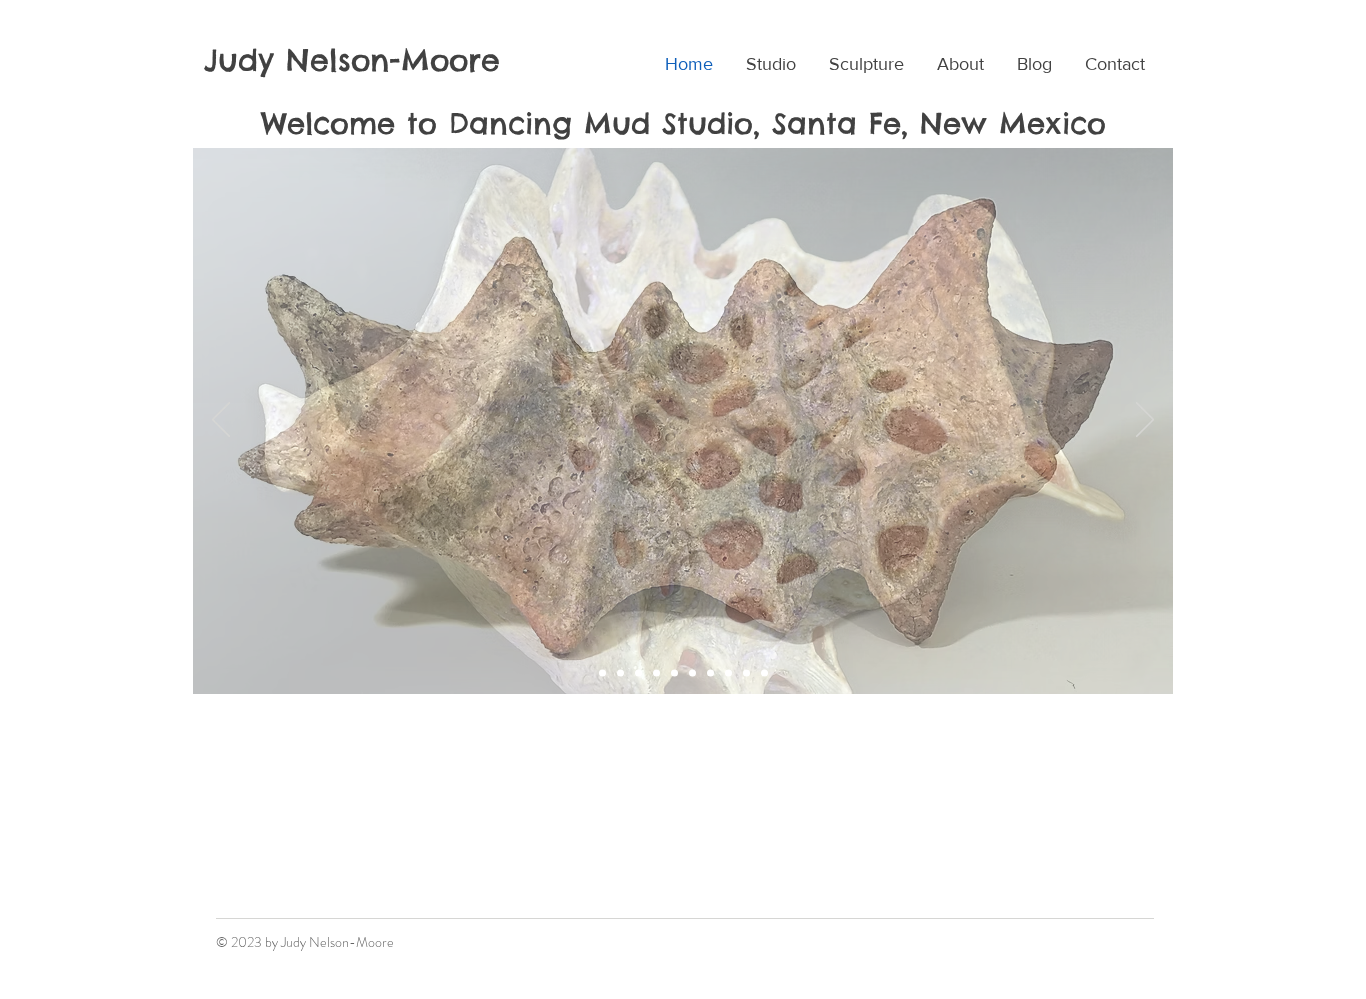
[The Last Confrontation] (728, 673)
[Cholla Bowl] (638, 673)
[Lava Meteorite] (620, 673)
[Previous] (221, 421)
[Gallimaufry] (602, 673)
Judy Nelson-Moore (352, 60)
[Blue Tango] (764, 673)
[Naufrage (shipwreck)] (710, 673)
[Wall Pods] (656, 673)
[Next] (1145, 421)
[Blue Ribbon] (692, 673)
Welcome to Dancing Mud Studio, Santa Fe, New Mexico (683, 123)
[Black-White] (674, 673)
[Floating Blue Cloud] (746, 673)
